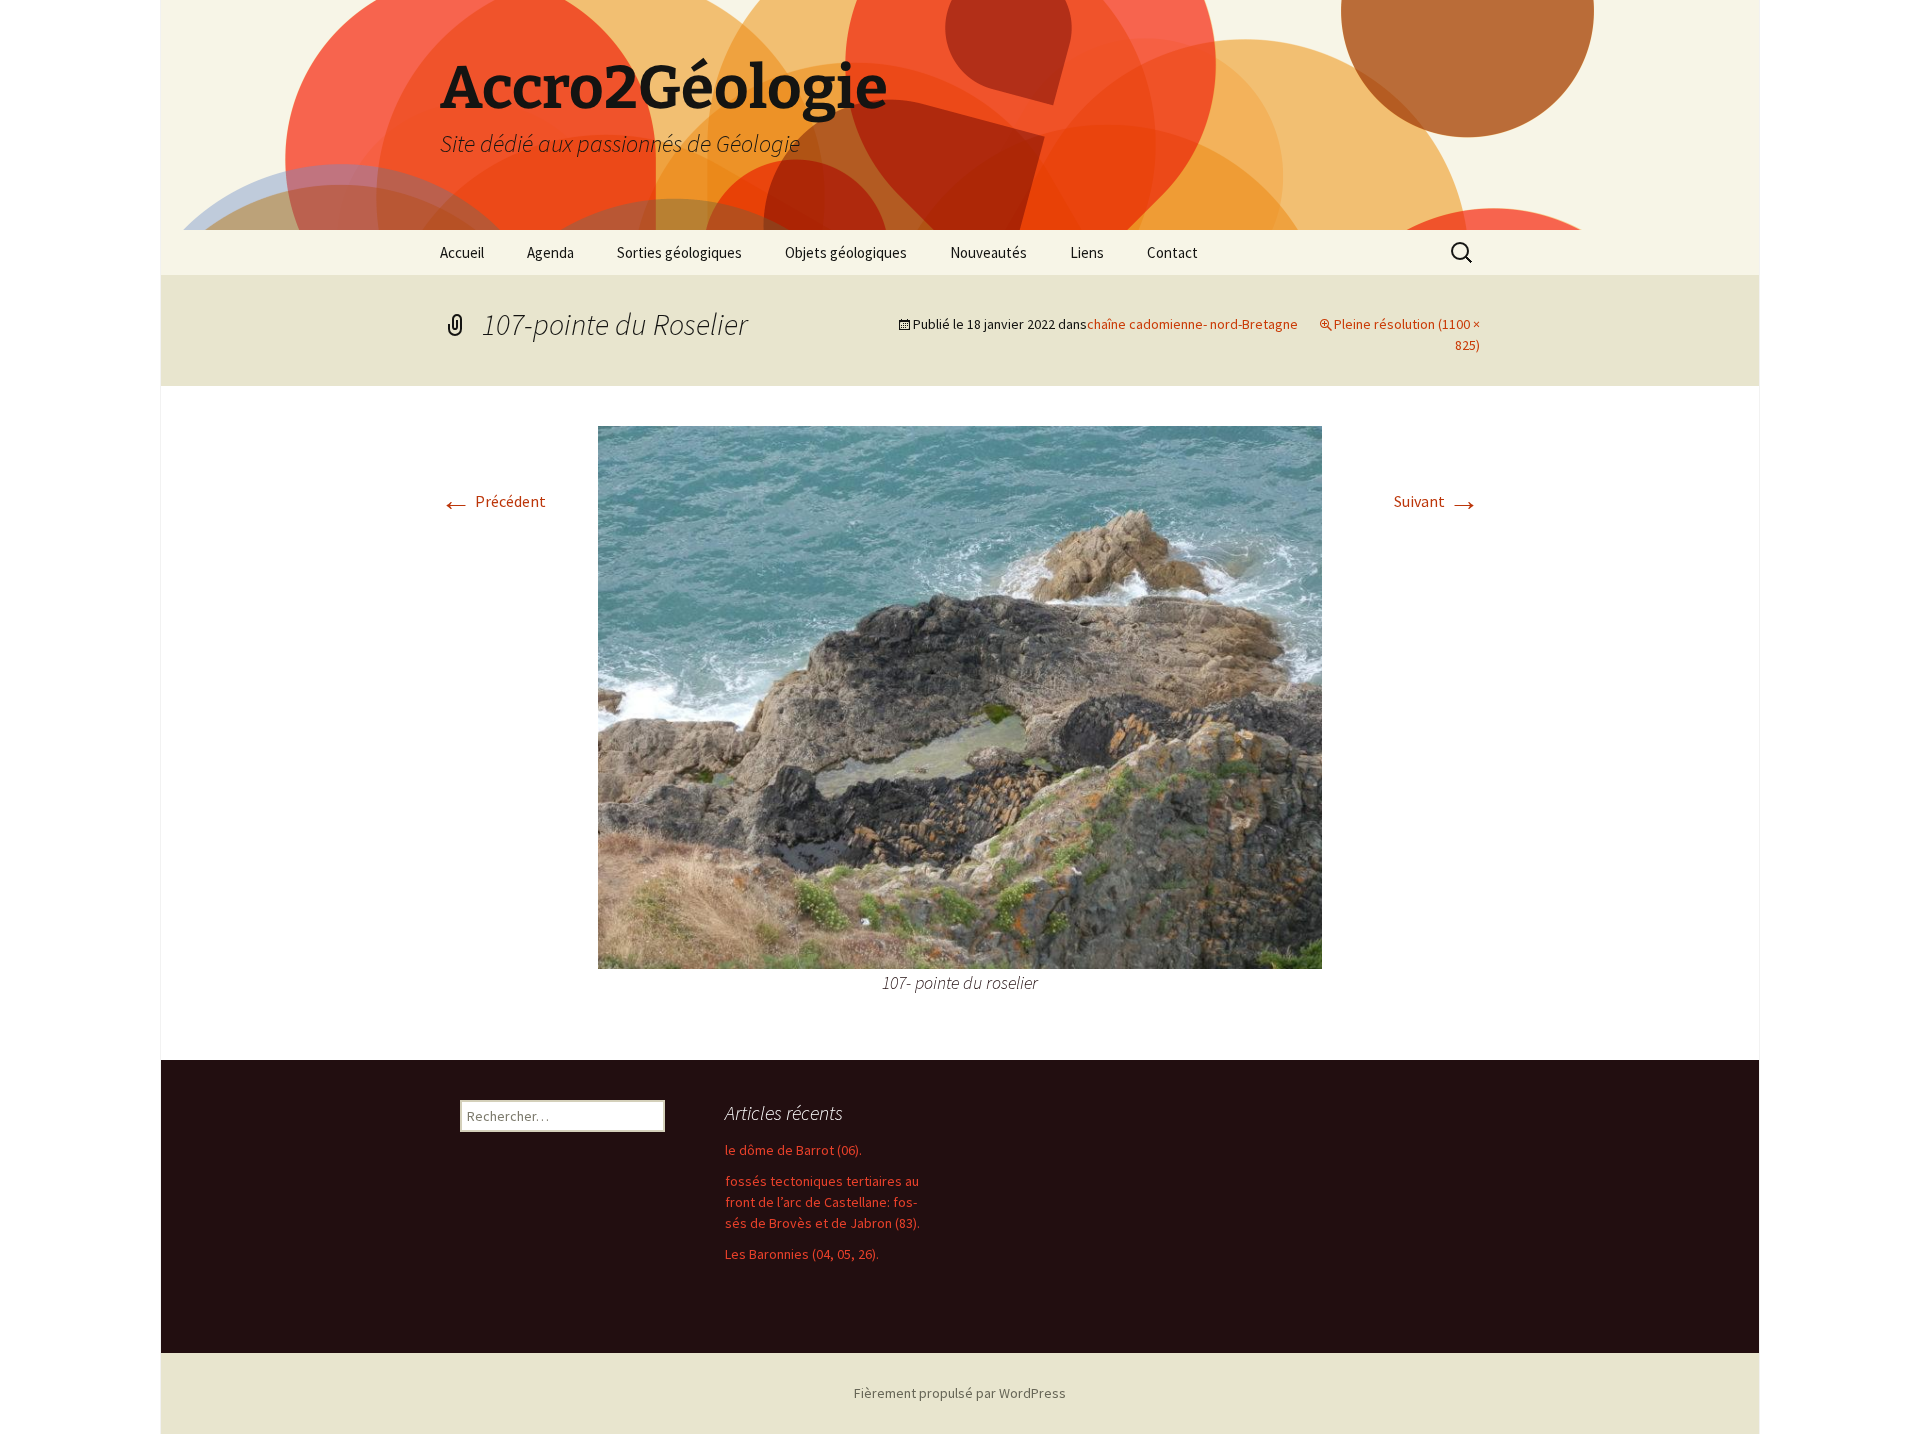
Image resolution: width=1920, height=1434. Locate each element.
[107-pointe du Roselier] (960, 695)
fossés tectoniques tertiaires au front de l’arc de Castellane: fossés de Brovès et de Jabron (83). (822, 1202)
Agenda (550, 252)
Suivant (1437, 501)
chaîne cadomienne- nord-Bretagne (1192, 324)
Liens (1087, 252)
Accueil (462, 252)
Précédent (493, 501)
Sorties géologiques (679, 252)
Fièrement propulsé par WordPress (960, 1393)
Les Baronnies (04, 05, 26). (802, 1254)
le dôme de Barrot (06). (793, 1150)
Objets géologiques (846, 252)
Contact (1172, 252)
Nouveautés (988, 252)
